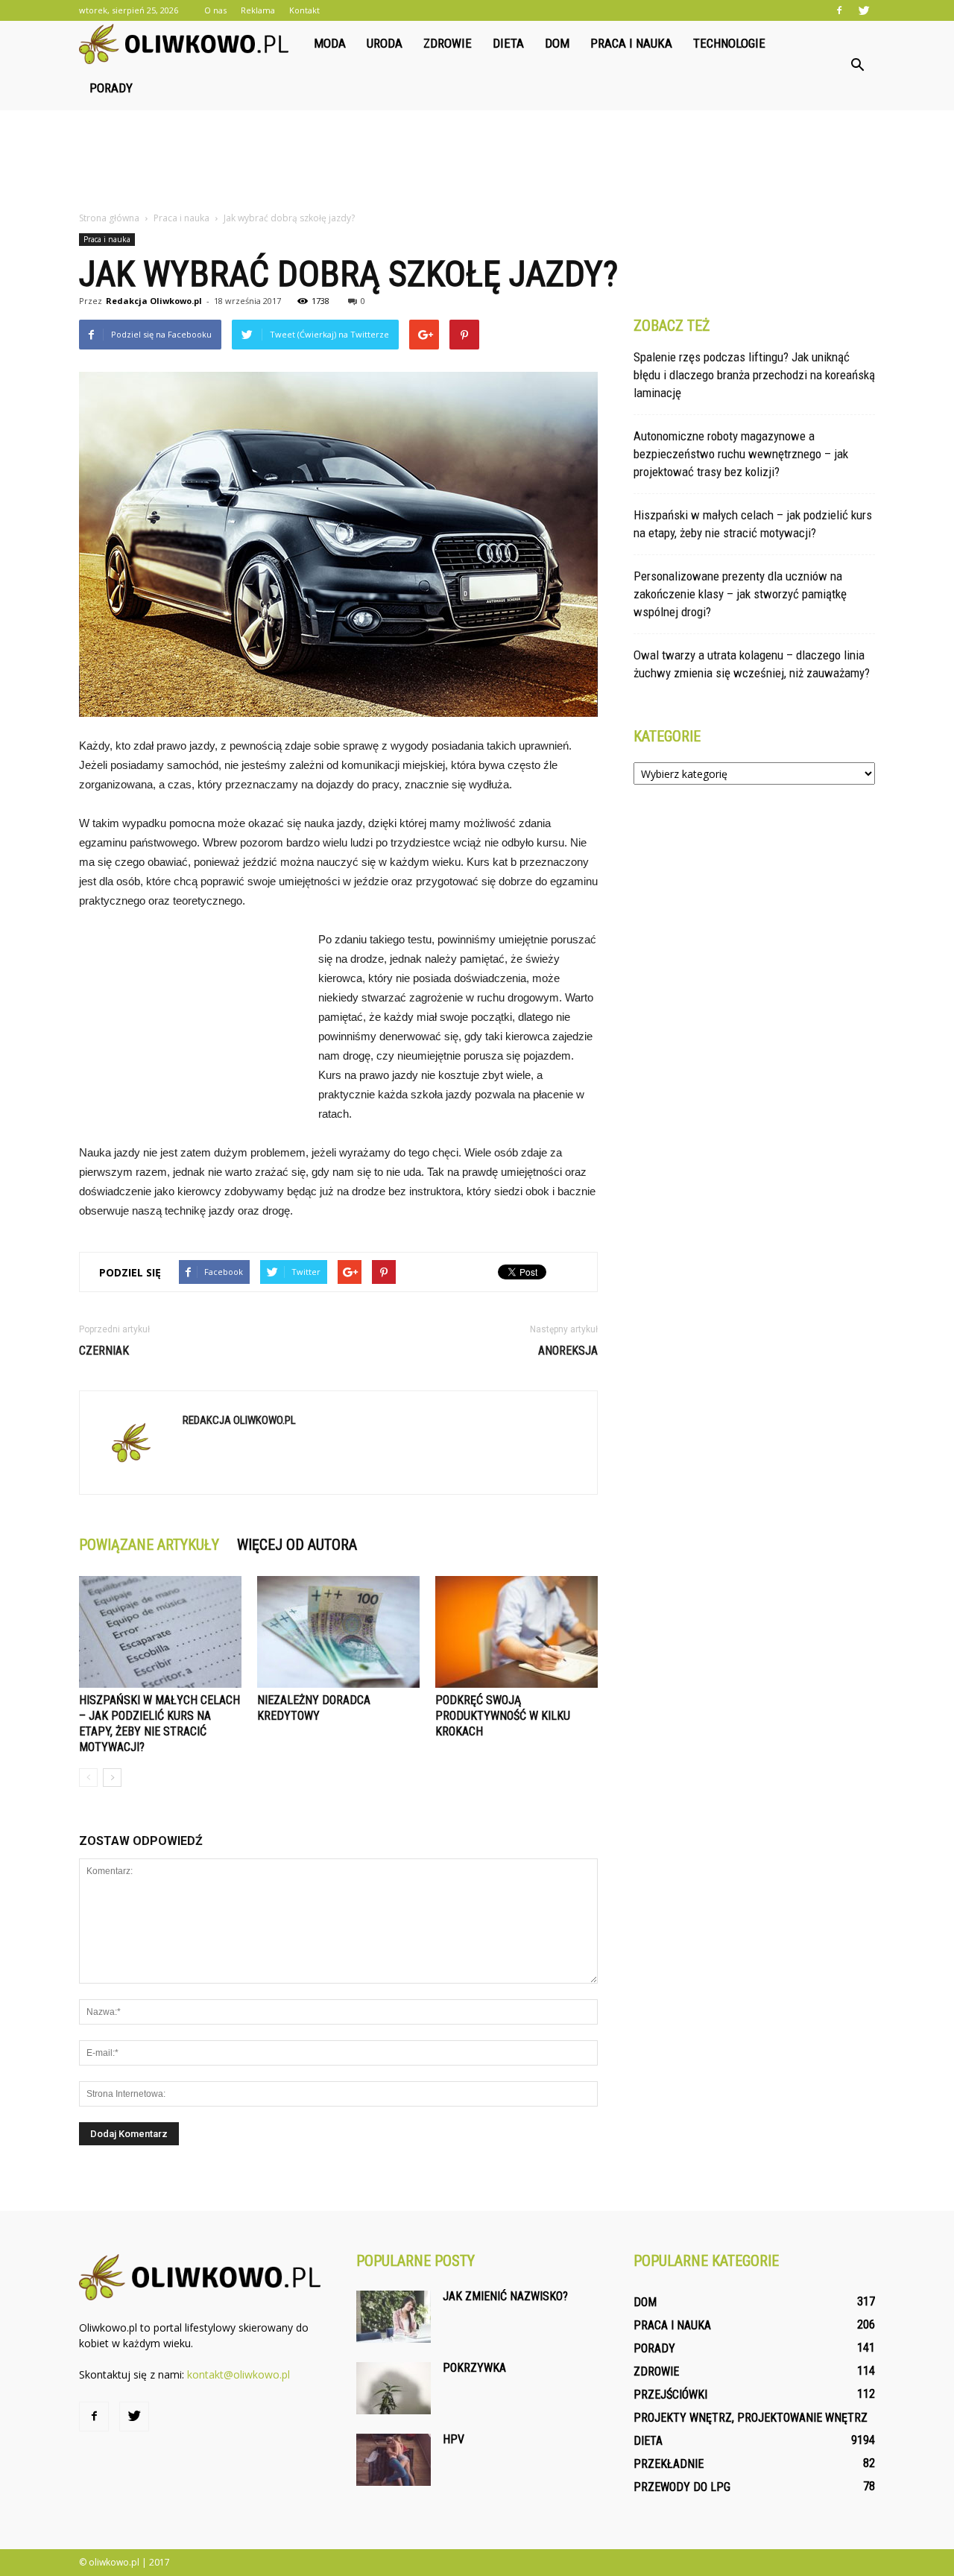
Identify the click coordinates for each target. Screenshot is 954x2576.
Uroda (385, 43)
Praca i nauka (631, 43)
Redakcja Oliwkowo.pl (154, 301)
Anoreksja (568, 1351)
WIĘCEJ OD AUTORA (297, 1545)
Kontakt (304, 10)
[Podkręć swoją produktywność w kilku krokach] (517, 1632)
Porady (111, 88)
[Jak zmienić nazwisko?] (394, 2317)
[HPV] (394, 2460)
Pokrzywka (474, 2368)
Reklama (258, 10)
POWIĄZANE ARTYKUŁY (149, 1545)
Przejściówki (670, 2395)
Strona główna (109, 218)
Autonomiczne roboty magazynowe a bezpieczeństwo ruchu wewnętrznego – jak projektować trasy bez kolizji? (741, 454)
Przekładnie (669, 2464)
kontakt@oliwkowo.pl (238, 2374)
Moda (330, 43)
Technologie (729, 43)
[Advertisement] (477, 162)
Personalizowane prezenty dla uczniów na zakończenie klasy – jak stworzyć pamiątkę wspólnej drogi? (740, 594)
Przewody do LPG (682, 2487)
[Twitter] (864, 10)
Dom (557, 43)
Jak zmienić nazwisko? (505, 2296)
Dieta (508, 43)
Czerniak (104, 1351)
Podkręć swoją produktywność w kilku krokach (503, 1716)
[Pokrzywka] (394, 2388)
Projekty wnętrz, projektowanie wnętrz (751, 2418)
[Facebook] (839, 10)
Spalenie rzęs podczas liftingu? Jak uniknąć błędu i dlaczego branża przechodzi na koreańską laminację (754, 375)
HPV (454, 2439)
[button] (857, 66)
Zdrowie (448, 43)
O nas (215, 10)
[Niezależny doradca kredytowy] (338, 1632)
